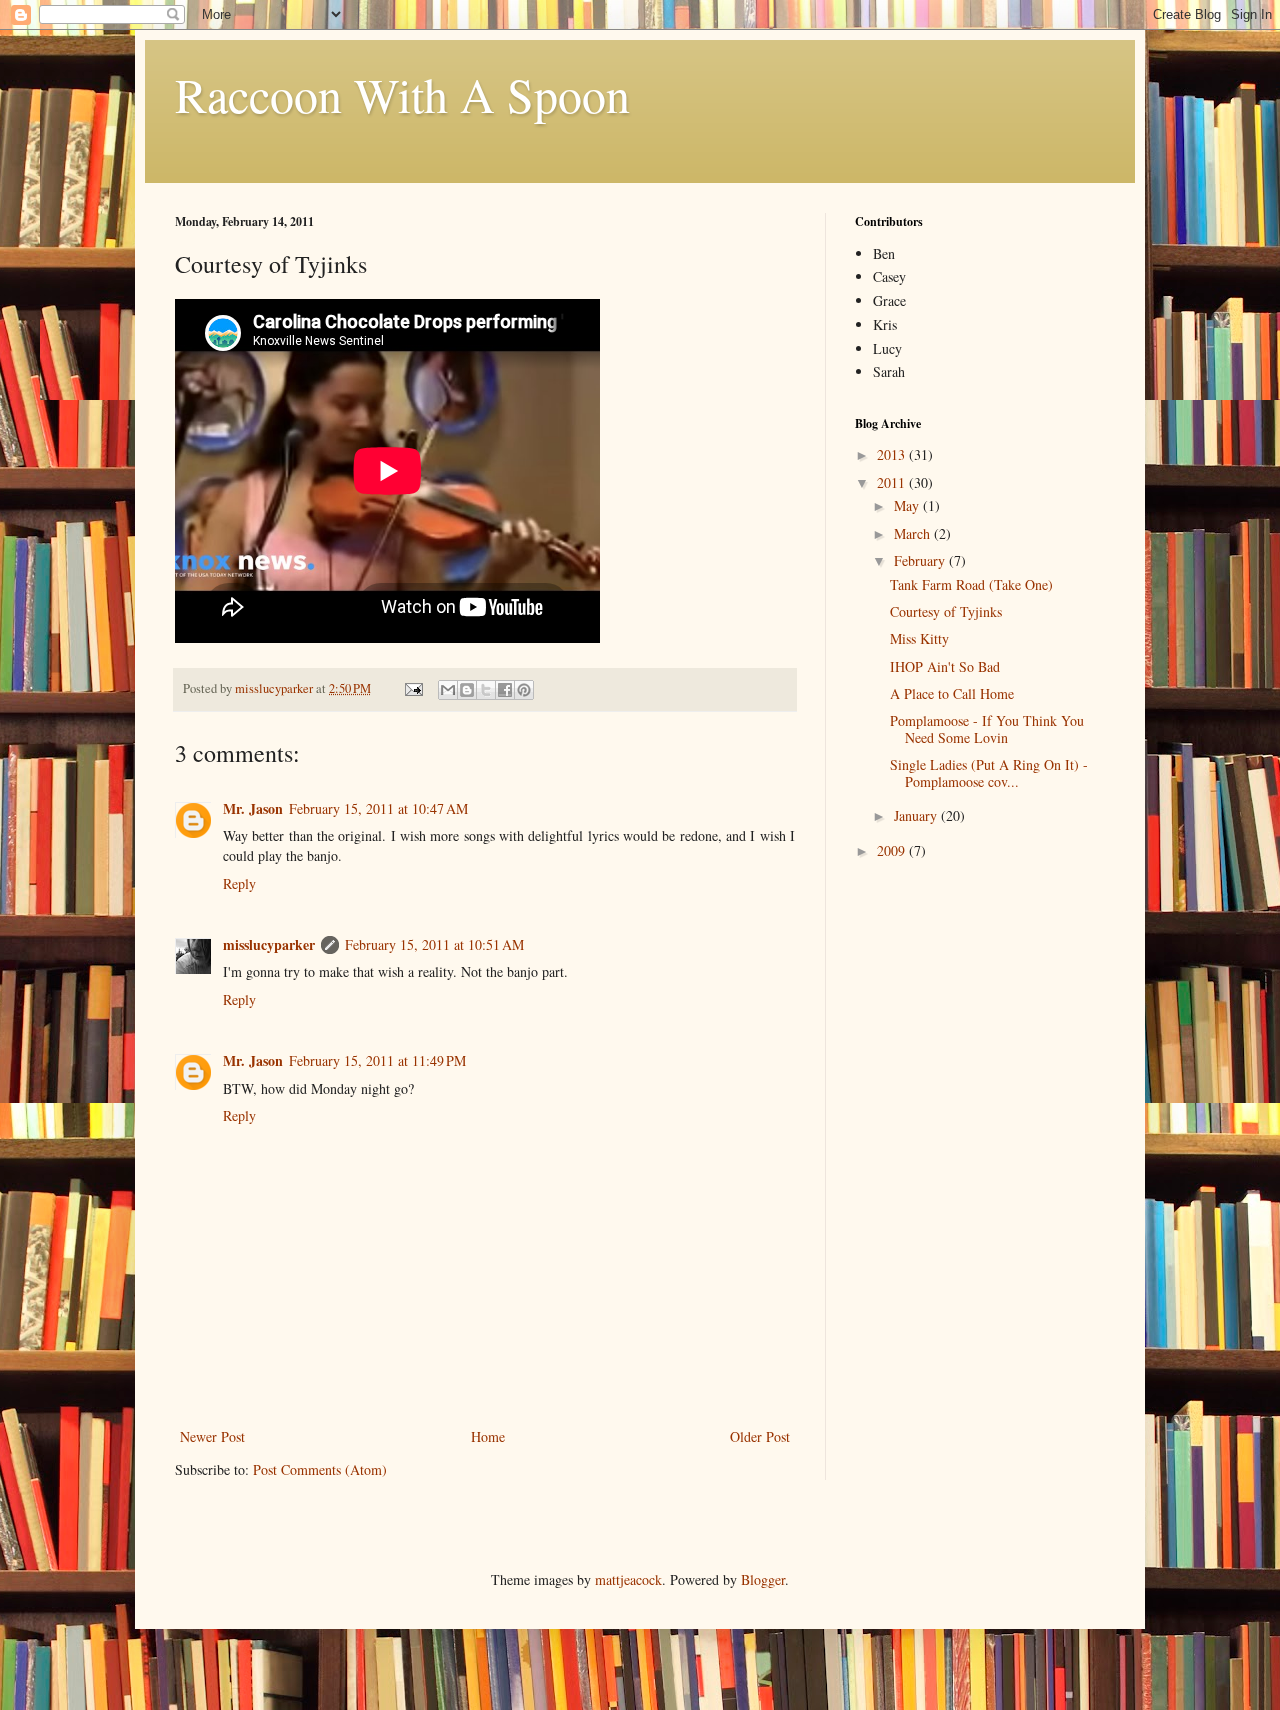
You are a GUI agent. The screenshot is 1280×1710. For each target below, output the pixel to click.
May (908, 505)
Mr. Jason (253, 808)
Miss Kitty (919, 638)
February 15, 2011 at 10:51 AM (434, 944)
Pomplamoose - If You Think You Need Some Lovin (987, 729)
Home (488, 1436)
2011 (893, 482)
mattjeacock (628, 1579)
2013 (893, 454)
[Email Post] (412, 688)
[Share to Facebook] (505, 690)
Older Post (760, 1436)
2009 (893, 850)
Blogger (763, 1579)
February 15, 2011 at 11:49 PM (377, 1060)
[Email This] (448, 690)
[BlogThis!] (467, 690)
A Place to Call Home (952, 693)
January (917, 815)
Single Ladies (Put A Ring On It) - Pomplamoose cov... (989, 773)
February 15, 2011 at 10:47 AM (378, 808)
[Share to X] (486, 690)
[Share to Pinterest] (524, 690)
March (914, 533)
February (921, 560)
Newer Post (212, 1436)
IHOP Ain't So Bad (945, 666)
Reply (239, 883)
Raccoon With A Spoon (402, 94)
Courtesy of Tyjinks (946, 611)
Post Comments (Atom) (320, 1469)
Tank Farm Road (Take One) (971, 584)
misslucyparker (269, 944)
